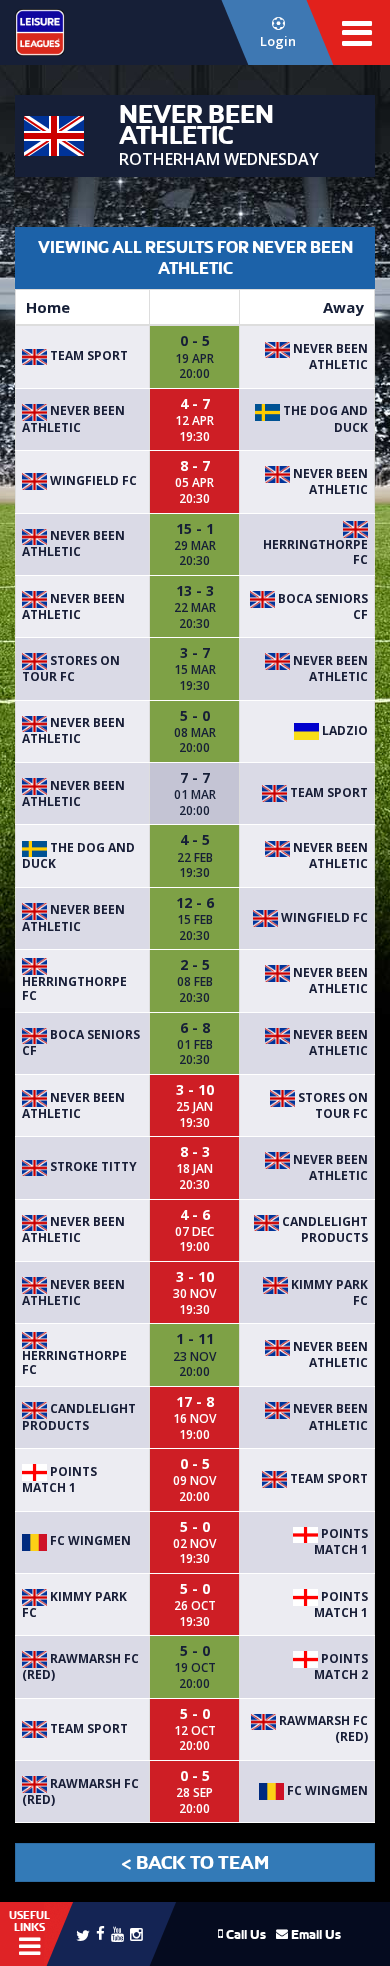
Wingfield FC (92, 480)
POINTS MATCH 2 (341, 1666)
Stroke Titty (92, 1166)
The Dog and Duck (78, 855)
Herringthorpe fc (315, 551)
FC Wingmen (89, 1540)
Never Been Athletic (329, 356)
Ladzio (343, 730)
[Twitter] (83, 1934)
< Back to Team (195, 1862)
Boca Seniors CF (321, 606)
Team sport (87, 355)
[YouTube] (117, 1933)
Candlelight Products (323, 1229)
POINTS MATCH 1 (59, 1479)
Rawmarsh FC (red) (80, 1666)
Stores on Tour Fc (71, 668)
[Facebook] (100, 1932)
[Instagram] (136, 1933)
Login (278, 41)
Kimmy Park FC (328, 1292)
